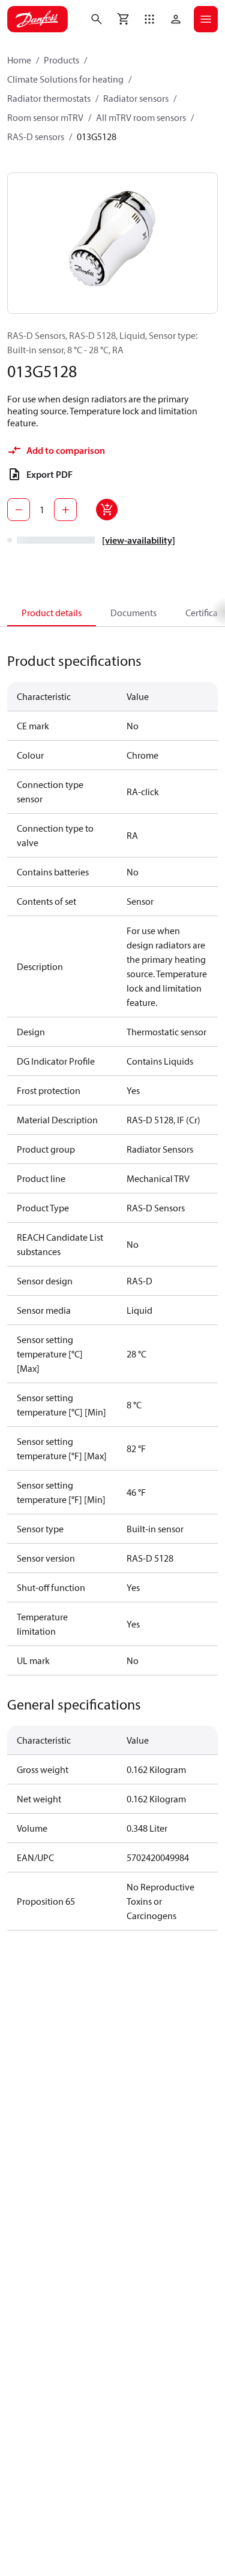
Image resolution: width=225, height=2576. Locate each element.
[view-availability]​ (139, 540)
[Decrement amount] (19, 510)
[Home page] (37, 19)
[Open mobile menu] (206, 19)
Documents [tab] (133, 613)
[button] (149, 19)
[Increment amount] (65, 510)
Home (19, 60)
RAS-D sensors (36, 137)
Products (61, 60)
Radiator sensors (136, 98)
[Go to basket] (123, 19)
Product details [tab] (52, 613)
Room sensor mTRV (45, 117)
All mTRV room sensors (141, 117)
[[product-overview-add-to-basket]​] (107, 510)
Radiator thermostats (49, 98)
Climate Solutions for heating (65, 79)
